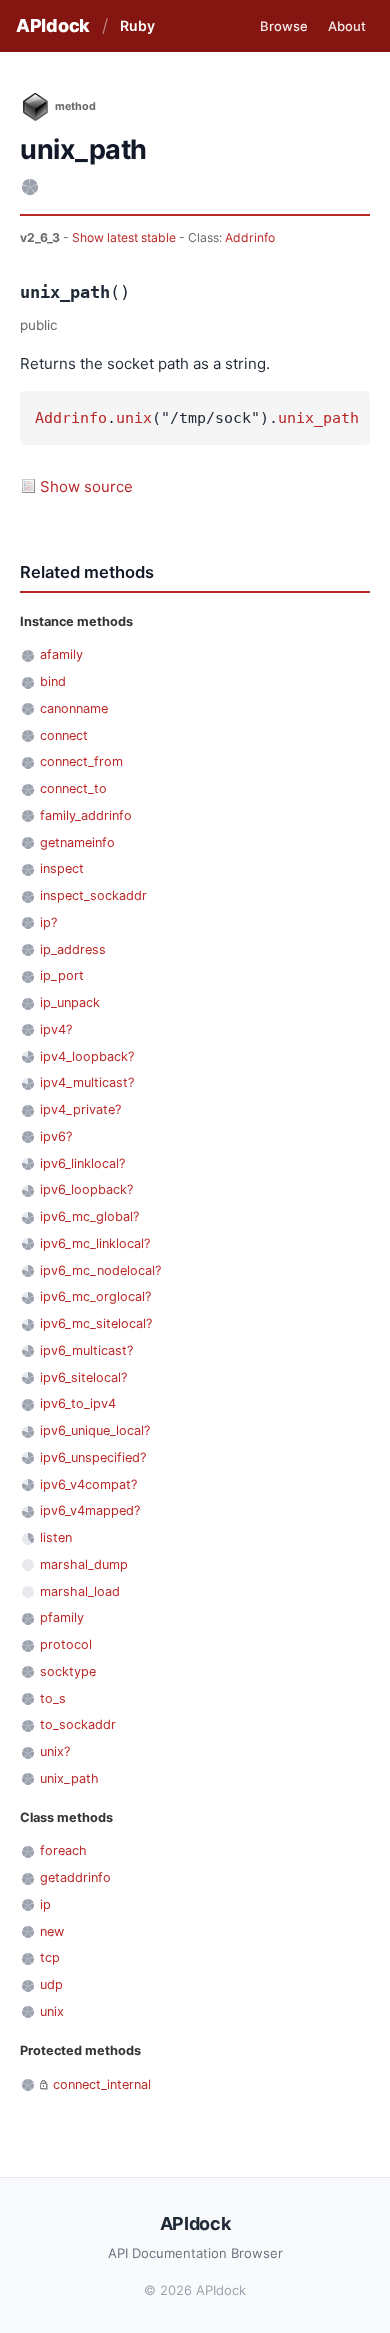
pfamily (62, 1617)
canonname (74, 708)
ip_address (73, 949)
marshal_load (80, 1591)
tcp (50, 1957)
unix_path (318, 418)
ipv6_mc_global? (89, 1216)
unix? (55, 1751)
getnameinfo (77, 842)
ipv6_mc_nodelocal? (100, 1270)
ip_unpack (70, 1002)
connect (64, 735)
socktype (68, 1671)
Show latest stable (125, 237)
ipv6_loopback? (86, 1189)
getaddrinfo (75, 1877)
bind (53, 681)
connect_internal (102, 2084)
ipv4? (56, 1029)
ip (45, 1904)
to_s (53, 1698)
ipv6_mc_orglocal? (95, 1296)
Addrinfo (250, 237)
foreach (63, 1850)
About (347, 26)
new (52, 1931)
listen (56, 1537)
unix (134, 418)
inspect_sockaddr (93, 895)
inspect (62, 868)
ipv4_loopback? (87, 1056)
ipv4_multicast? (87, 1082)
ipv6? (56, 1136)
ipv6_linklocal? (82, 1163)
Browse (284, 26)
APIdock (53, 25)
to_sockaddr (78, 1724)
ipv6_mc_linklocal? (95, 1243)
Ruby (137, 25)
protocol (66, 1644)
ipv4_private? (80, 1109)
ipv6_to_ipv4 (78, 1403)
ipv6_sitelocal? (83, 1377)
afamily (61, 654)
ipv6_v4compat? (88, 1484)
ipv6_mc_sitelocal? (96, 1323)
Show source (86, 486)
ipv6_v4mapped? (90, 1510)
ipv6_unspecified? (93, 1457)
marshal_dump (84, 1564)
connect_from (81, 761)
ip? (48, 922)
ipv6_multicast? (86, 1350)
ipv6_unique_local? (95, 1430)
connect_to (73, 788)
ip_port (62, 975)
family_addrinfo (86, 815)
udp (51, 1984)
